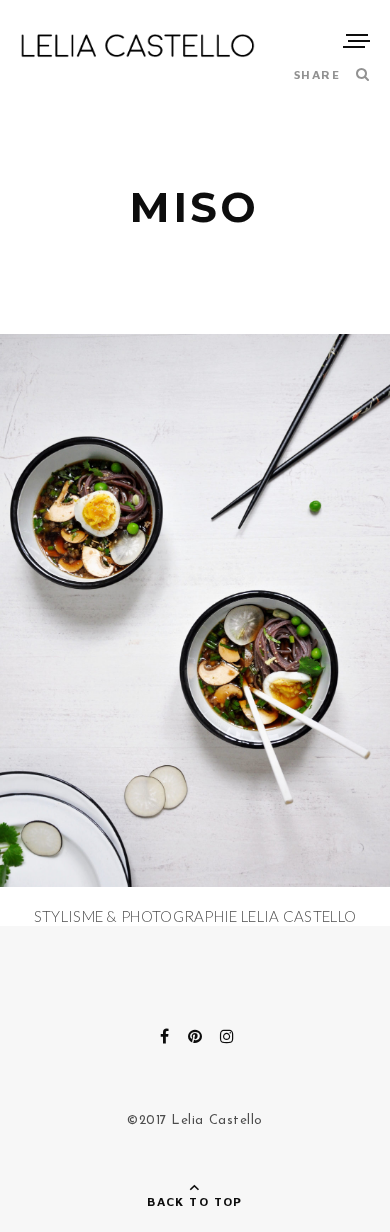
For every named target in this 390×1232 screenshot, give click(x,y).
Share (317, 74)
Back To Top (195, 1201)
